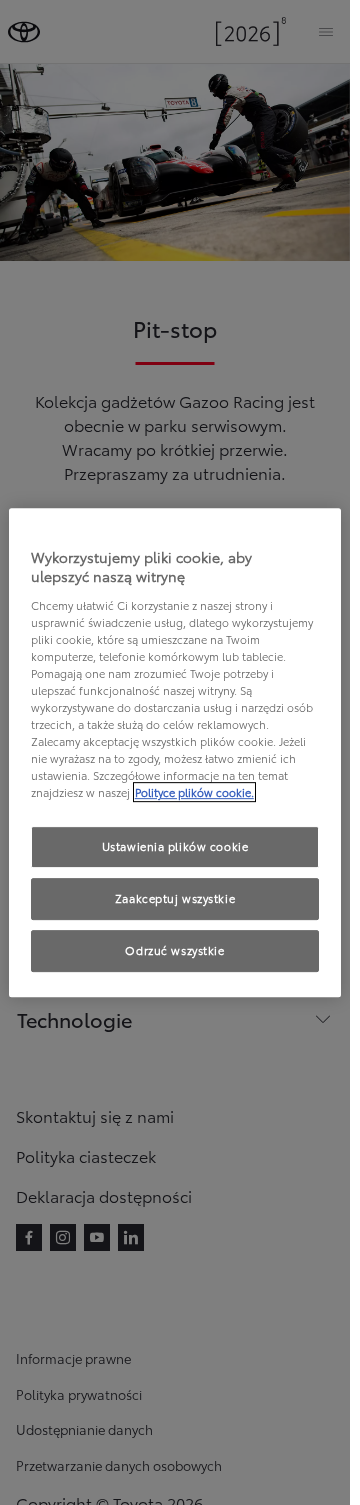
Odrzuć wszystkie (174, 950)
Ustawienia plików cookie (175, 847)
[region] (175, 753)
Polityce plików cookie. (194, 793)
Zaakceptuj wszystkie (175, 899)
